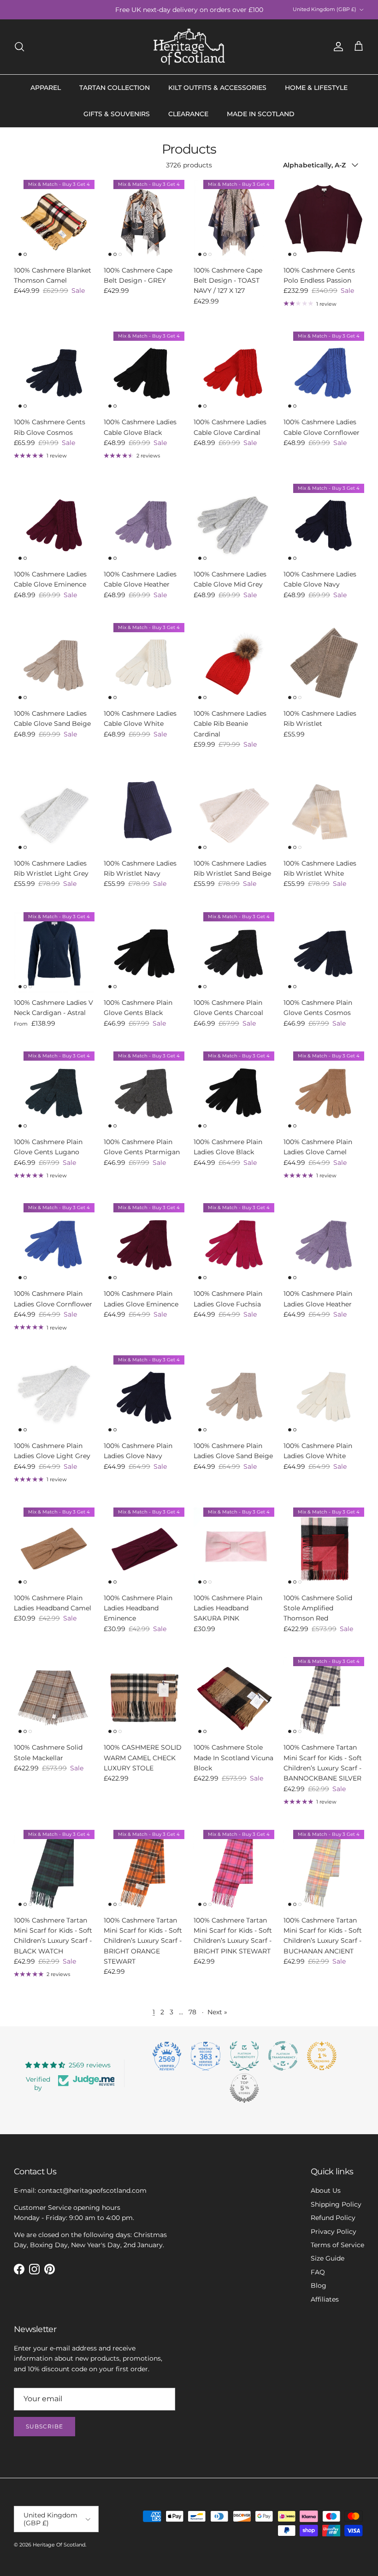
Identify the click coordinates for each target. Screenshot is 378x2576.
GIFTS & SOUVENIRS (117, 114)
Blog (319, 2285)
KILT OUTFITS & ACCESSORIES (217, 88)
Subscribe (44, 2426)
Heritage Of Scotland (59, 2545)
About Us (326, 2190)
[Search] (19, 47)
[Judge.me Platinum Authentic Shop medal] (244, 2056)
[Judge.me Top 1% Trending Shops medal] (322, 2056)
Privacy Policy (334, 2232)
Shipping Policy (336, 2204)
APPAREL (46, 88)
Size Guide (328, 2258)
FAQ (318, 2272)
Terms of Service (337, 2245)
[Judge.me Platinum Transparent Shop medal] (283, 2056)
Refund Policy (333, 2218)
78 (192, 2012)
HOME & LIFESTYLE (316, 88)
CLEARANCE (188, 114)
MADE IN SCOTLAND (261, 114)
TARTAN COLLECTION (115, 88)
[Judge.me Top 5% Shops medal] (244, 2088)
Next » (217, 2012)
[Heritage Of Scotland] (189, 47)
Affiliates (325, 2299)
